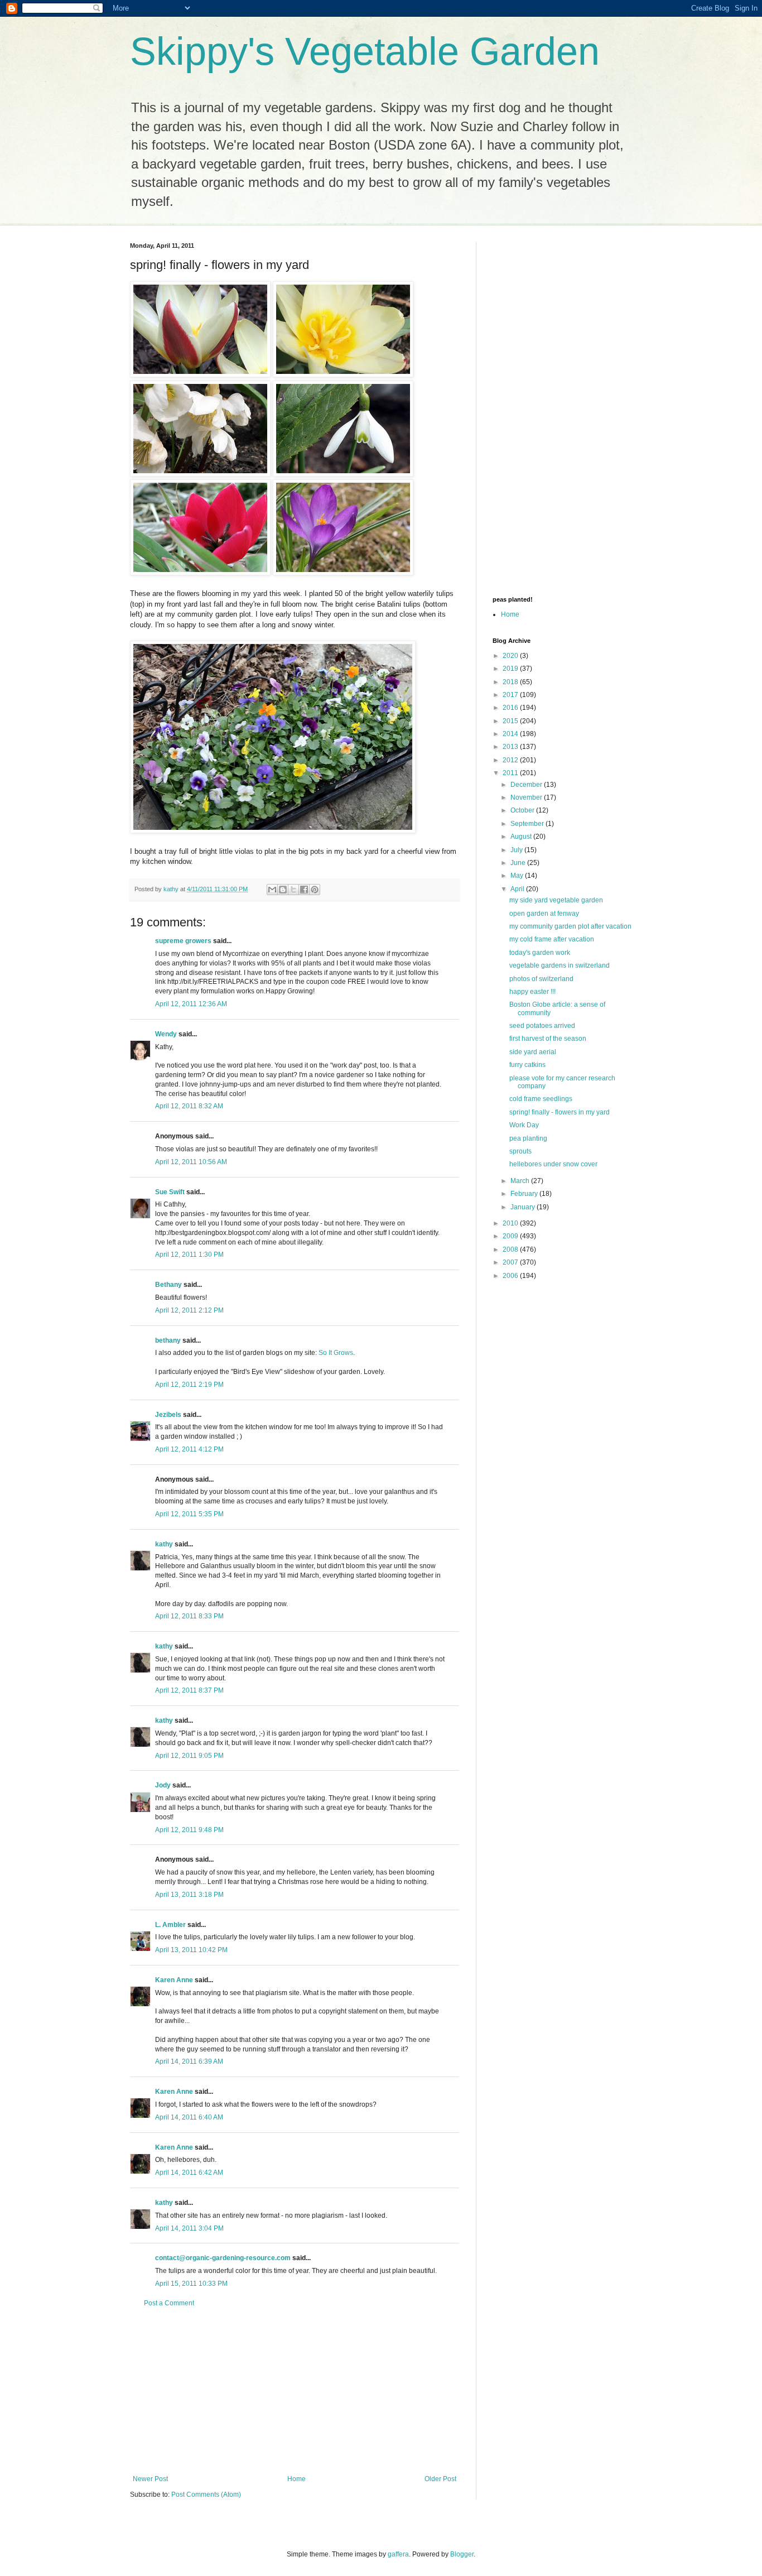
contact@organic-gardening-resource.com (223, 2258)
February (525, 1194)
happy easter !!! (532, 992)
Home (296, 2479)
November (527, 797)
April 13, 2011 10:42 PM (191, 1950)
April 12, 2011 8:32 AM (189, 1106)
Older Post (440, 2479)
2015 (511, 721)
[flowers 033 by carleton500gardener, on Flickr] (273, 831)
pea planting (528, 1138)
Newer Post (150, 2479)
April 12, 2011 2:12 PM (189, 1310)
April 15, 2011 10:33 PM (191, 2284)
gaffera (398, 2554)
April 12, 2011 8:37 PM (189, 1690)
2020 (511, 656)
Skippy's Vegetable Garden (365, 51)
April (518, 889)
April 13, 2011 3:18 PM (189, 1895)
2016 (511, 708)
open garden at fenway (544, 914)
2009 (511, 1236)
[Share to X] (293, 890)
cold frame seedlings (541, 1099)
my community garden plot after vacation (570, 926)
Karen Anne (174, 1980)
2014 (511, 734)
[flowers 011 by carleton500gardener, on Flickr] (200, 375)
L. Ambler (170, 1925)
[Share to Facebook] (304, 890)
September (528, 824)
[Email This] (272, 890)
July (517, 850)
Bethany (168, 1285)
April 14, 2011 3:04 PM (189, 2228)
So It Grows (336, 1353)
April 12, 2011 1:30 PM (189, 1255)
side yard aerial (533, 1052)
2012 (511, 760)
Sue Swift (170, 1192)
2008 (511, 1249)
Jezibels (168, 1415)
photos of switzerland (541, 979)
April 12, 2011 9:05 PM (189, 1756)
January (524, 1207)
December (527, 785)
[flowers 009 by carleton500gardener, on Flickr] (200, 474)
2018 (511, 682)
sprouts (520, 1151)
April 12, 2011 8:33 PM (189, 1616)
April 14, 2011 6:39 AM (189, 2061)
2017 (511, 695)
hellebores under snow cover (553, 1164)
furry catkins (527, 1065)
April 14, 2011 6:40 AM (189, 2117)
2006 (511, 1276)
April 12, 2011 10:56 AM (191, 1162)
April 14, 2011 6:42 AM (189, 2173)
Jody (163, 1785)
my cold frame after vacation (552, 939)
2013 (511, 747)
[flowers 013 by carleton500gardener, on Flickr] (343, 375)
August (522, 837)
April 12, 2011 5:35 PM (189, 1514)
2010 (511, 1223)
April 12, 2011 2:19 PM (189, 1385)
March (521, 1181)
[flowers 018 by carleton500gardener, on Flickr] (343, 573)
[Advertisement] (295, 2391)
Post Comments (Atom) (206, 2495)
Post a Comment (169, 2303)
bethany (168, 1340)
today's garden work (540, 953)
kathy (164, 1544)
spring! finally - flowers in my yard (560, 1112)
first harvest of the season (548, 1039)
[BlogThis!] (283, 890)
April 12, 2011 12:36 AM (191, 1004)
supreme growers (183, 941)
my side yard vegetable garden (556, 900)
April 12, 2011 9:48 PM (189, 1830)
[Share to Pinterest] (315, 890)
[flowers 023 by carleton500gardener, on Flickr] (200, 573)
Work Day (524, 1125)
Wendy (166, 1034)
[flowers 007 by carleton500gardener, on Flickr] (343, 474)
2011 (511, 773)
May (518, 876)
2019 (511, 669)
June (519, 863)
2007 (511, 1262)
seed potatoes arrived (542, 1026)
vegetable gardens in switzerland (560, 965)
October (523, 810)
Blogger (462, 2554)
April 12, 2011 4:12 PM (189, 1449)
